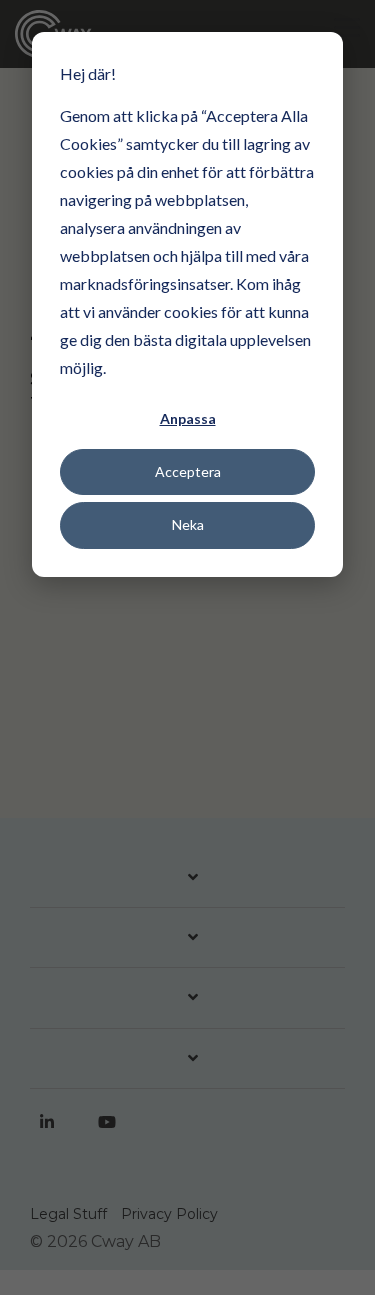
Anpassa (188, 418)
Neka (188, 524)
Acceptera (188, 471)
